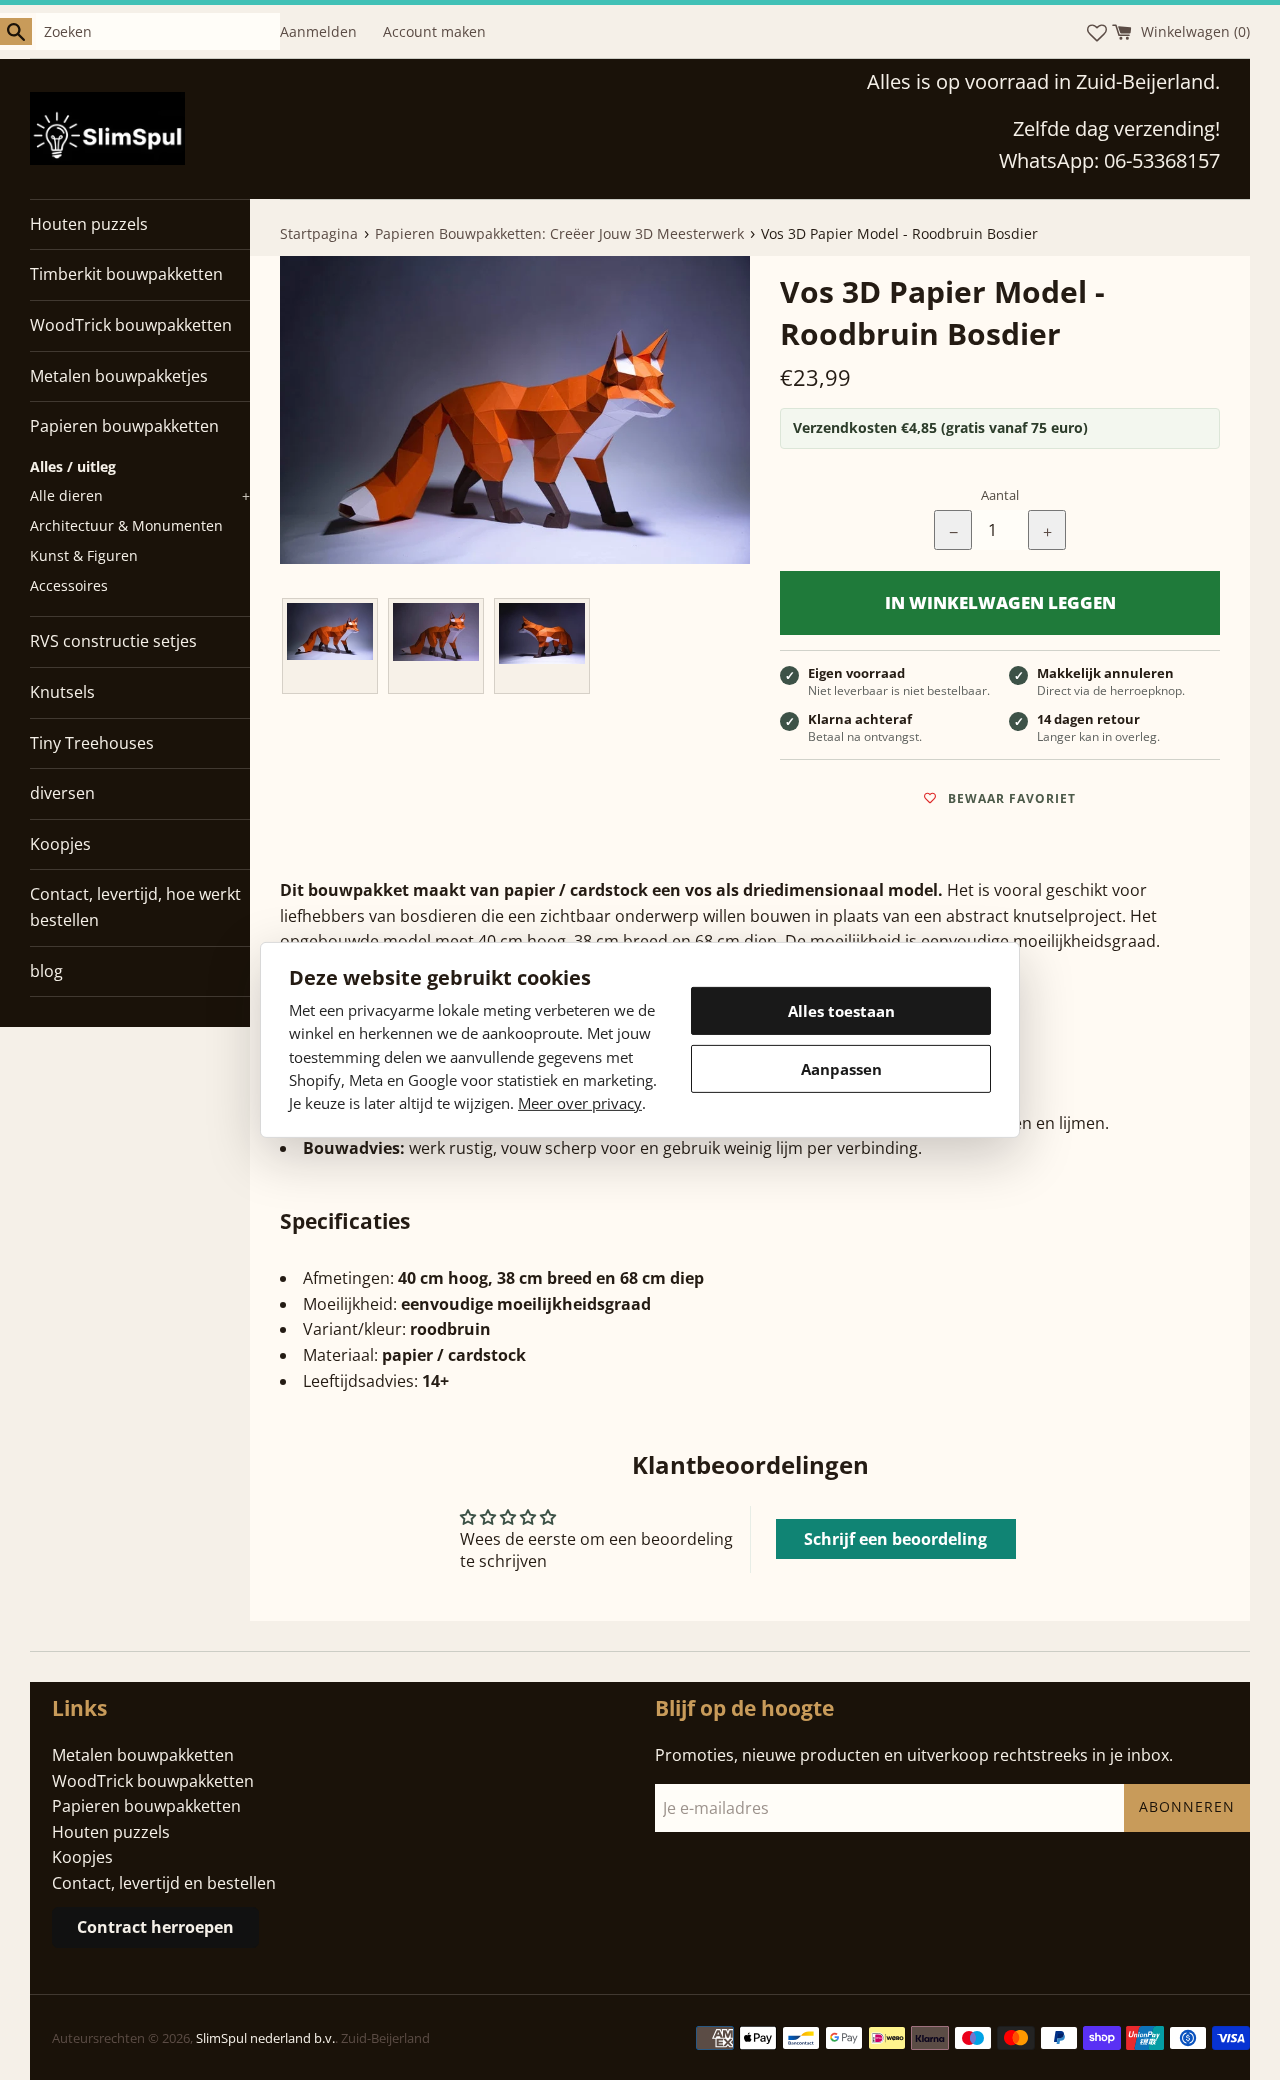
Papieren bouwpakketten (124, 426)
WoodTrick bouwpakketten (131, 325)
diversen (62, 793)
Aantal (1000, 495)
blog (46, 971)
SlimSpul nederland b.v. (265, 2038)
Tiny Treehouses (92, 743)
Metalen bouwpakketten (143, 1755)
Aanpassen (841, 1069)
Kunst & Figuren (84, 555)
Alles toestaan (841, 1011)
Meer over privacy (580, 1103)
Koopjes (60, 844)
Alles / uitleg (73, 466)
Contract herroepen (155, 1927)
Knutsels (62, 692)
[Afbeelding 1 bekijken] (330, 646)
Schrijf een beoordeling (895, 1539)
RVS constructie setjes (113, 641)
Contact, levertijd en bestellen (164, 1883)
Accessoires (69, 585)
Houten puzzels (89, 224)
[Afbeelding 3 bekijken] (542, 646)
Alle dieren (140, 495)
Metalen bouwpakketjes (119, 376)
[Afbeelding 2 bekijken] (436, 646)
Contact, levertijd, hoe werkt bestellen (135, 907)
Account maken (434, 31)
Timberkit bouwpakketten (126, 274)
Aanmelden (318, 31)
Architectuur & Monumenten (126, 525)
